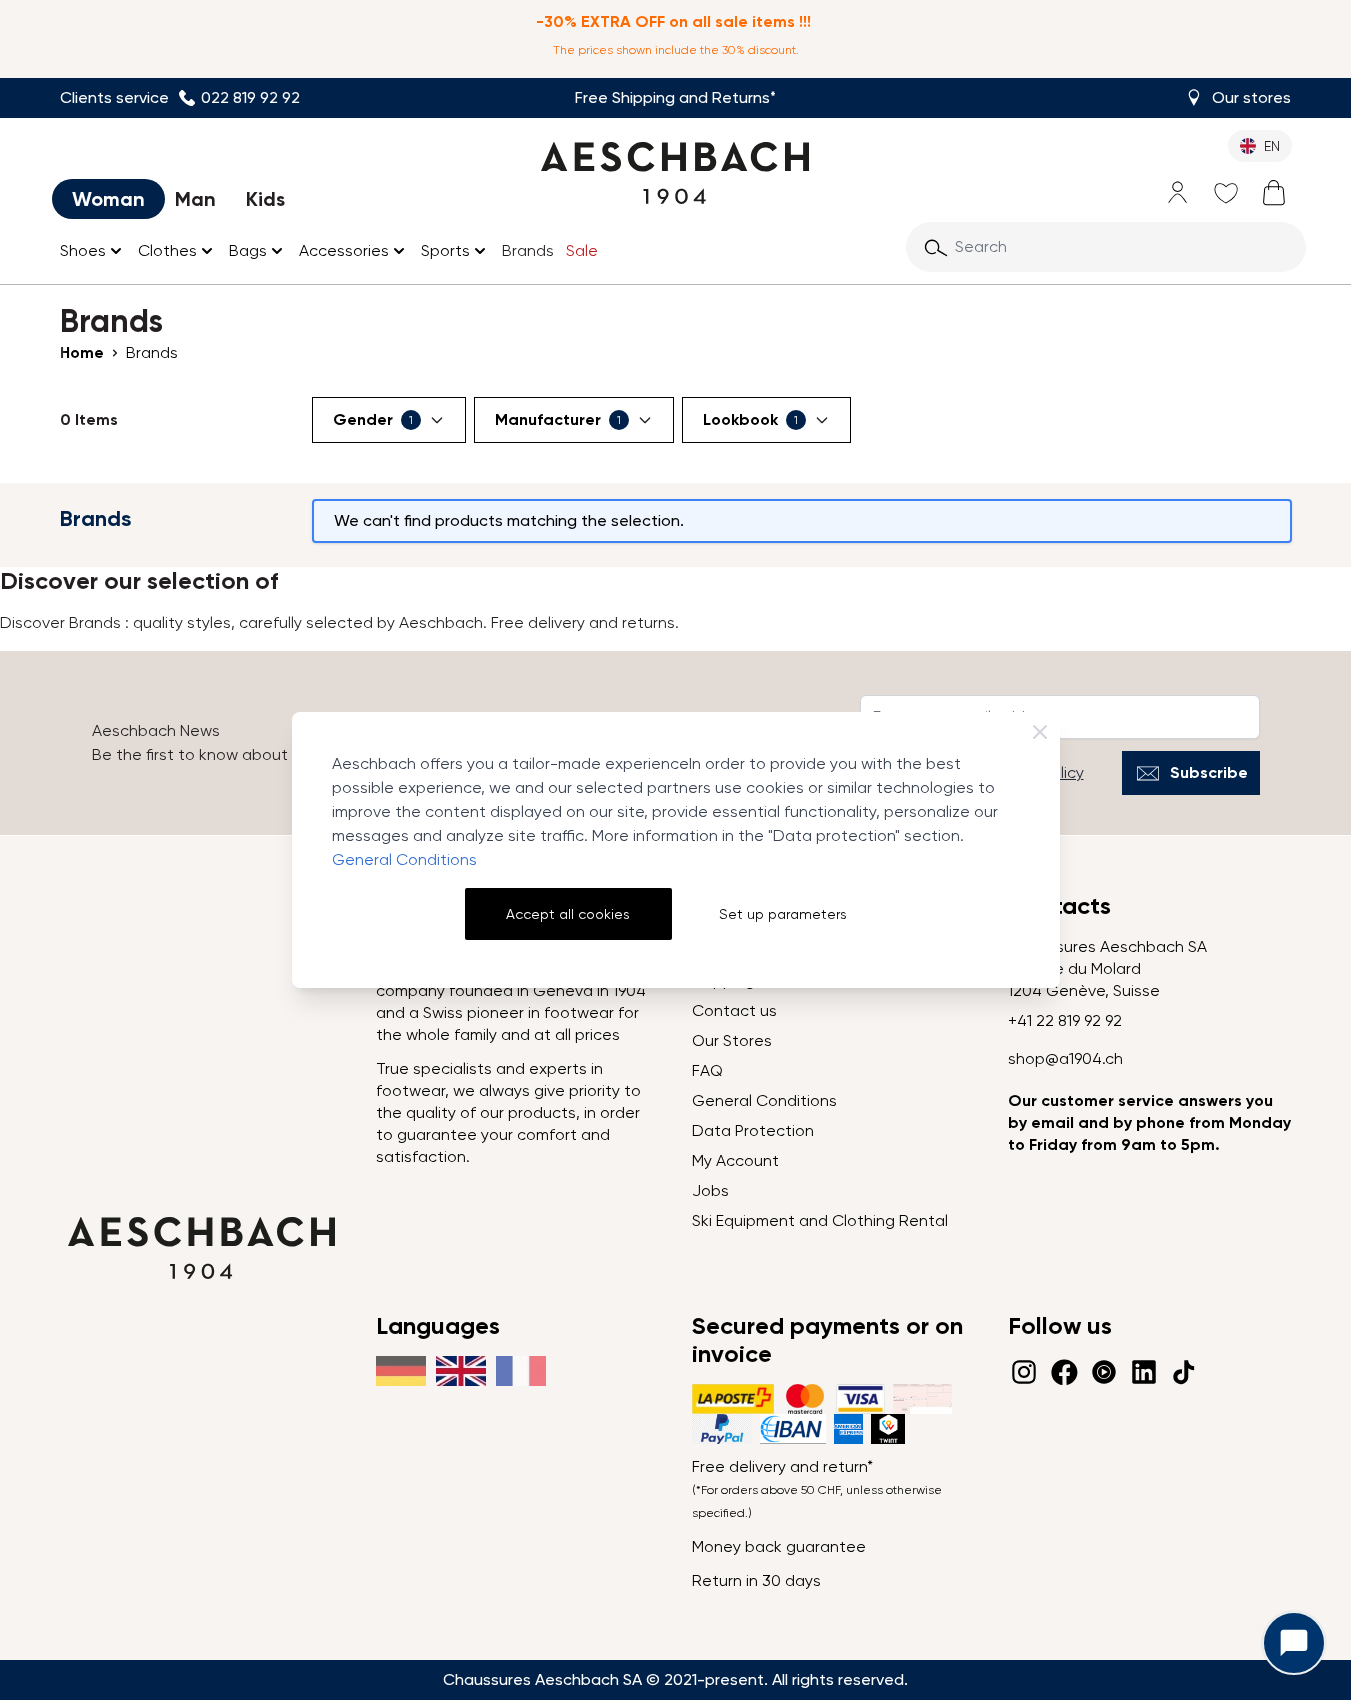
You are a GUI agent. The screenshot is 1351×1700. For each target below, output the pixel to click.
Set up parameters (783, 914)
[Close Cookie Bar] (1040, 732)
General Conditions (404, 859)
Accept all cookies (568, 914)
